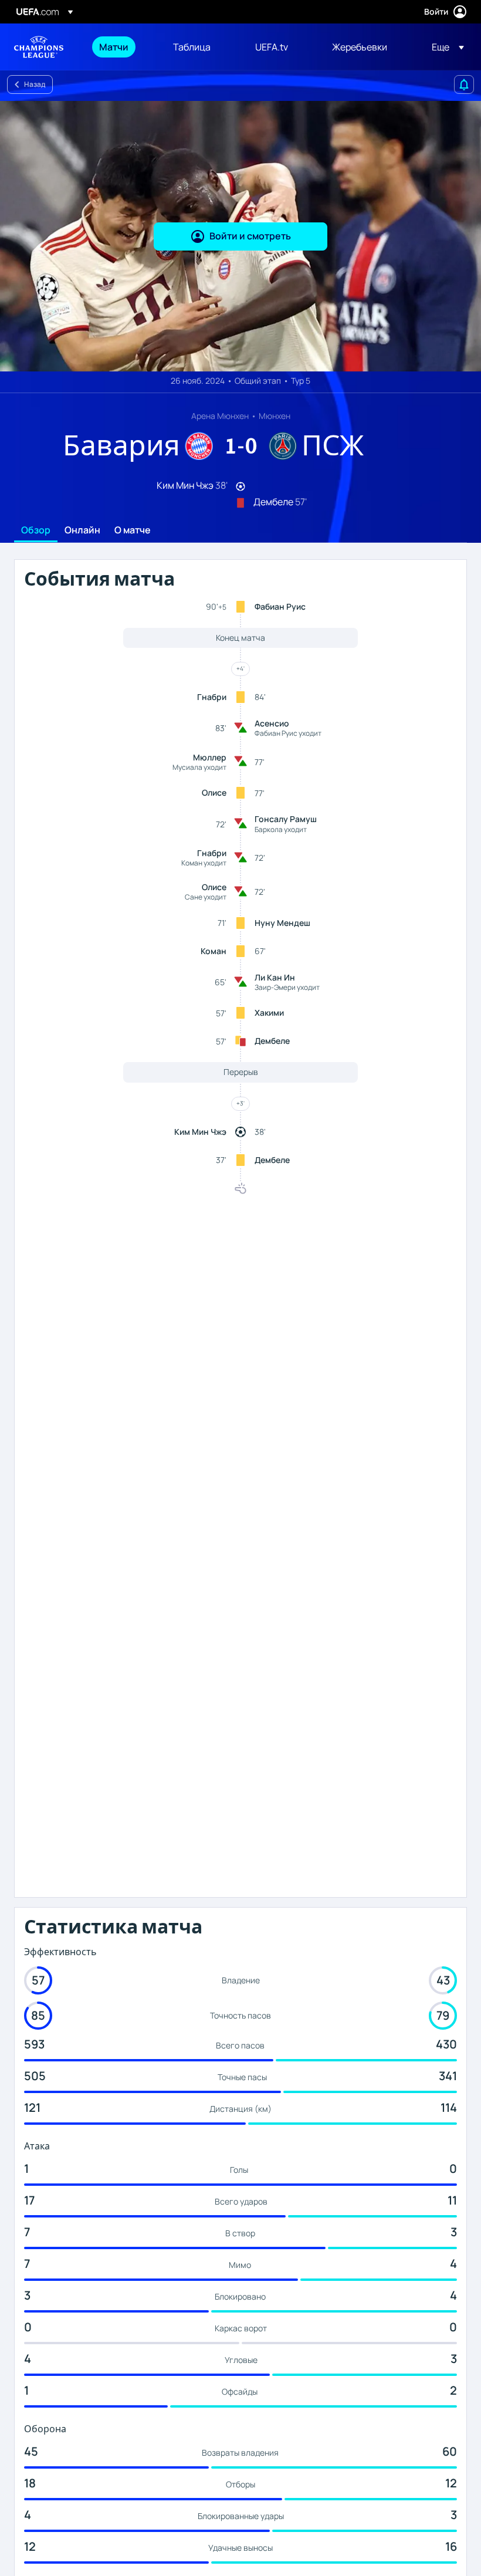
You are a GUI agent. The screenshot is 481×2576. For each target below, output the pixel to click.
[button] (444, 47)
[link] (114, 47)
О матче (133, 530)
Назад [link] (35, 84)
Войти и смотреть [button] (250, 236)
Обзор (36, 530)
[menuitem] (121, 47)
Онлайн (82, 530)
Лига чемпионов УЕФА (39, 47)
